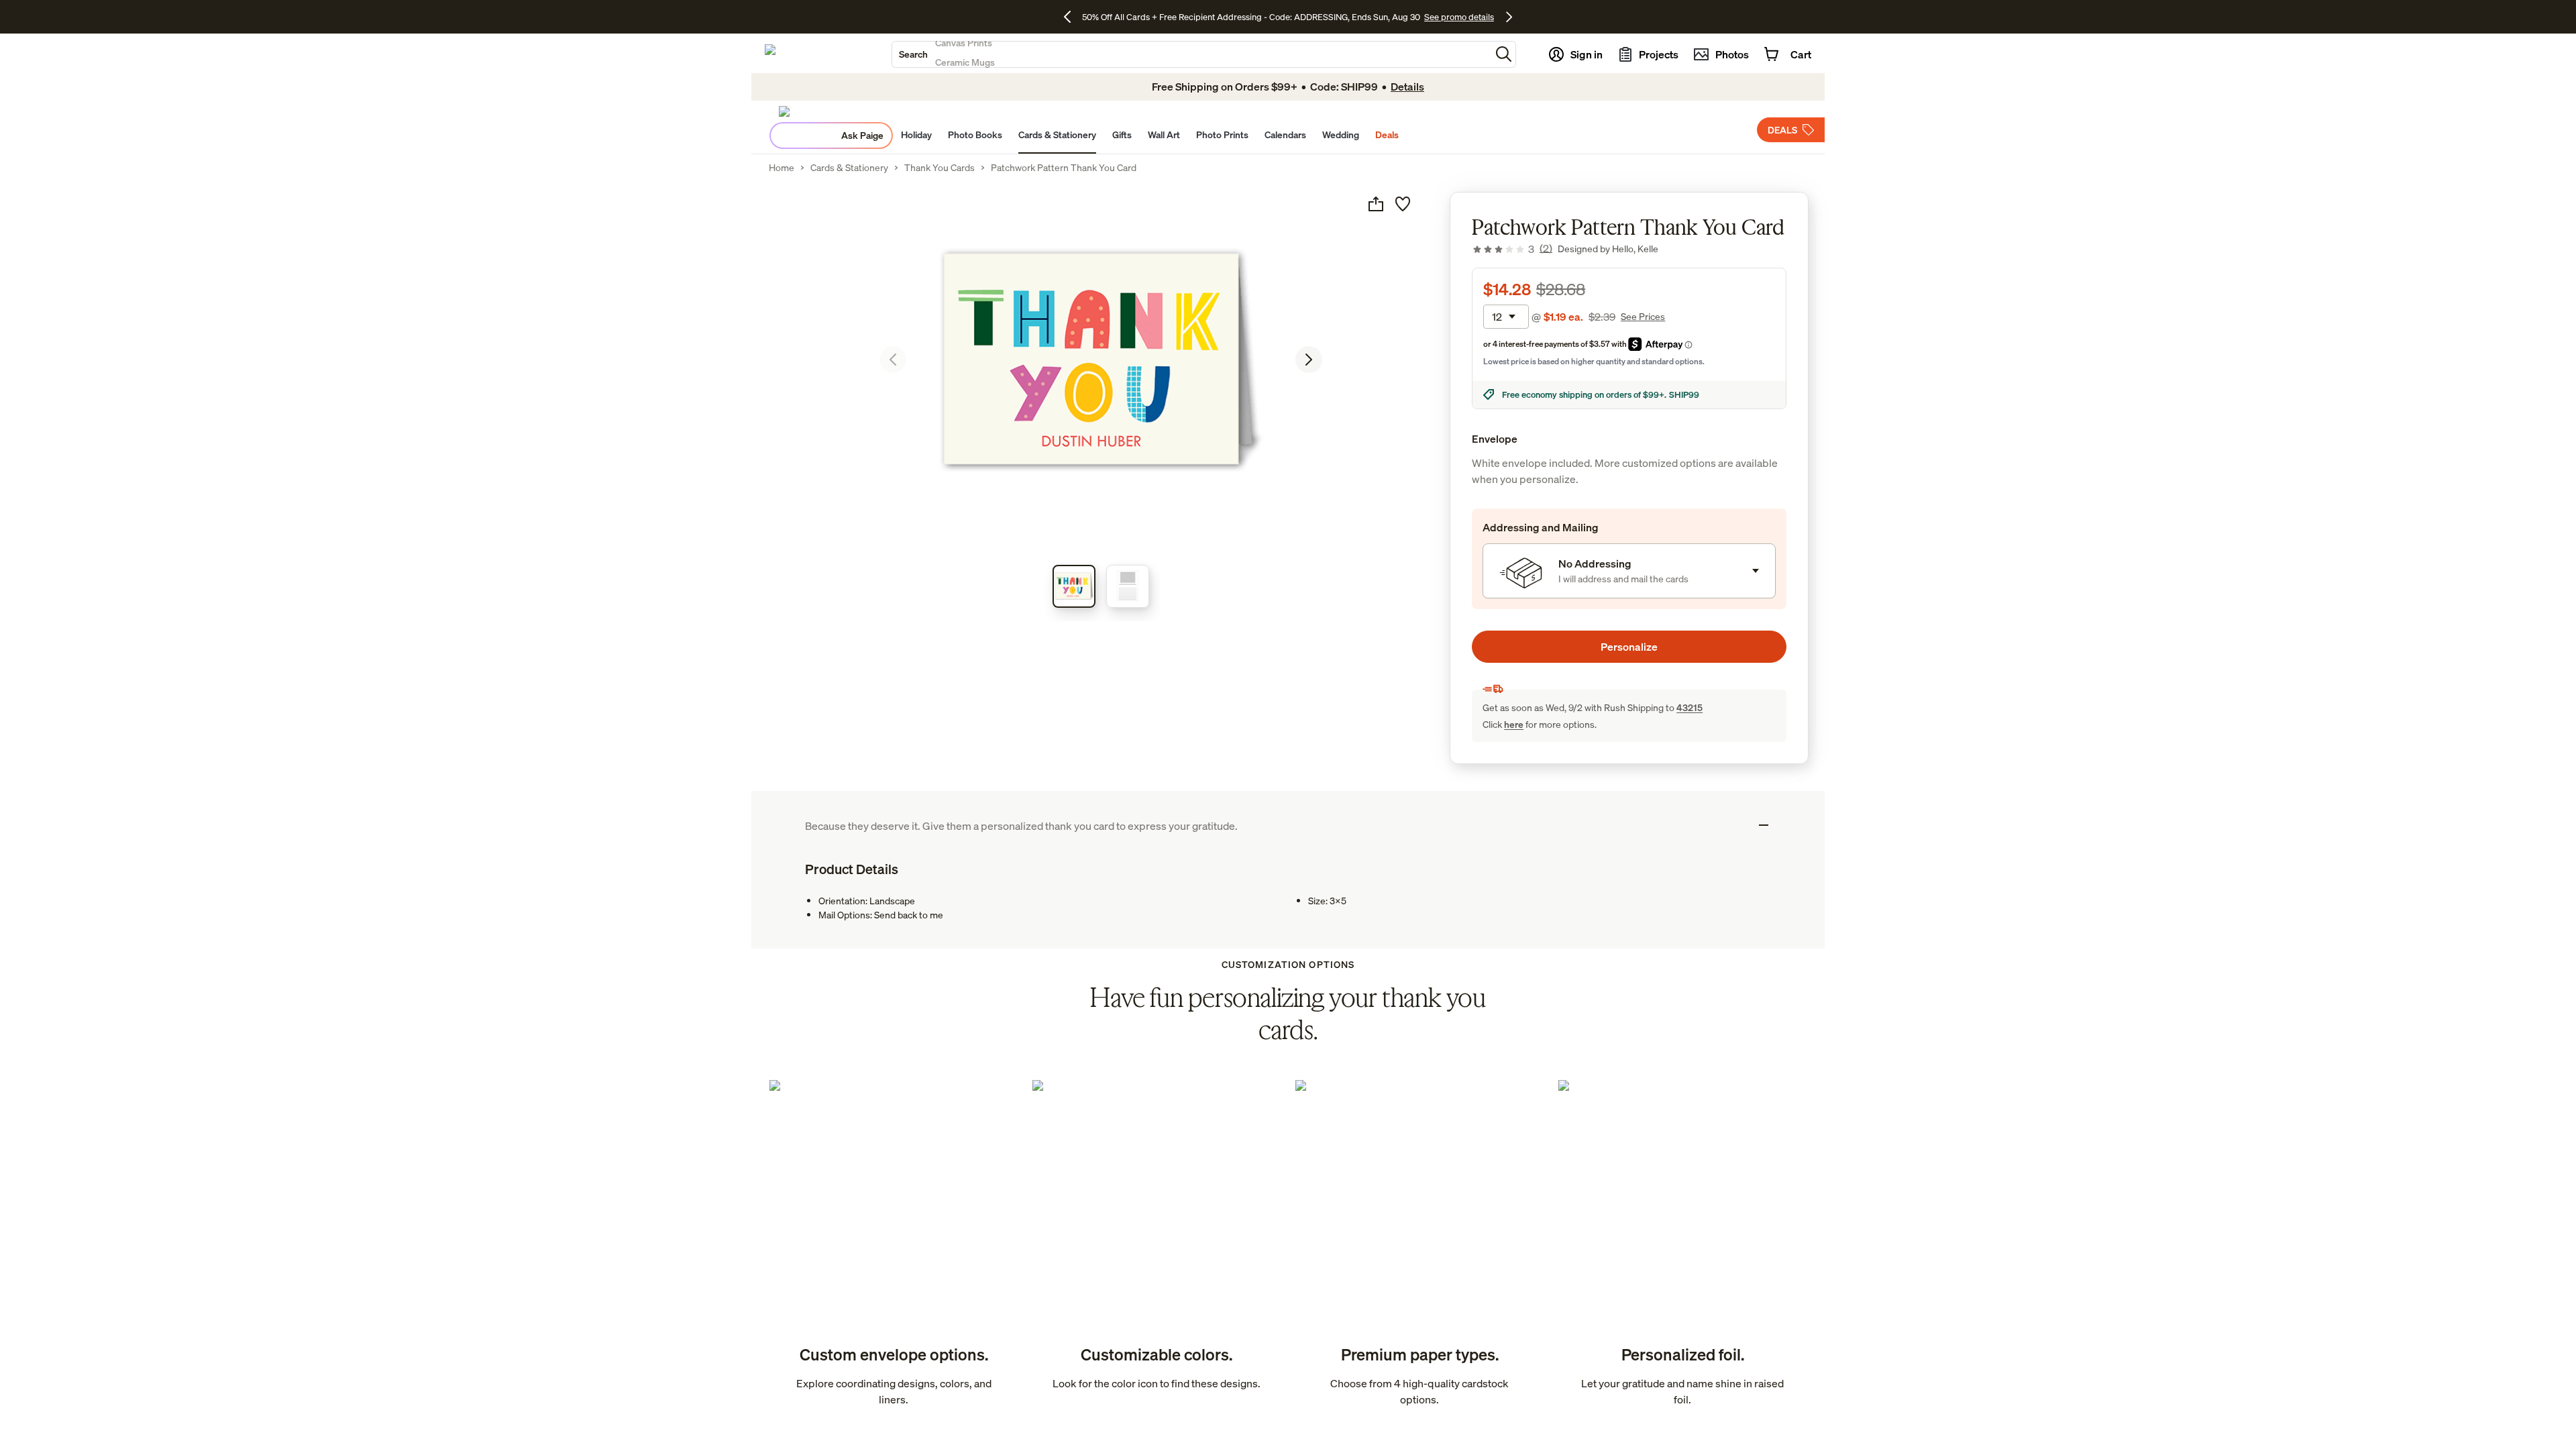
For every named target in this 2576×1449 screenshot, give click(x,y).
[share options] (1376, 204)
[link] (1512, 249)
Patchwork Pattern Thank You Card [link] (1064, 168)
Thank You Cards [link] (940, 168)
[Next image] (1309, 360)
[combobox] (1191, 54)
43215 (1689, 707)
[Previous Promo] (1072, 17)
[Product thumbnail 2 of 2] (1128, 586)
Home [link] (782, 168)
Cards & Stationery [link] (849, 168)
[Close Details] (1764, 825)
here (1514, 724)
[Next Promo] (1509, 17)
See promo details (1459, 17)
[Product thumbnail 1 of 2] (1074, 586)
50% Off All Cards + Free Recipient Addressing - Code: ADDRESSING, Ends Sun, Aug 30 (1251, 17)
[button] (1504, 54)
